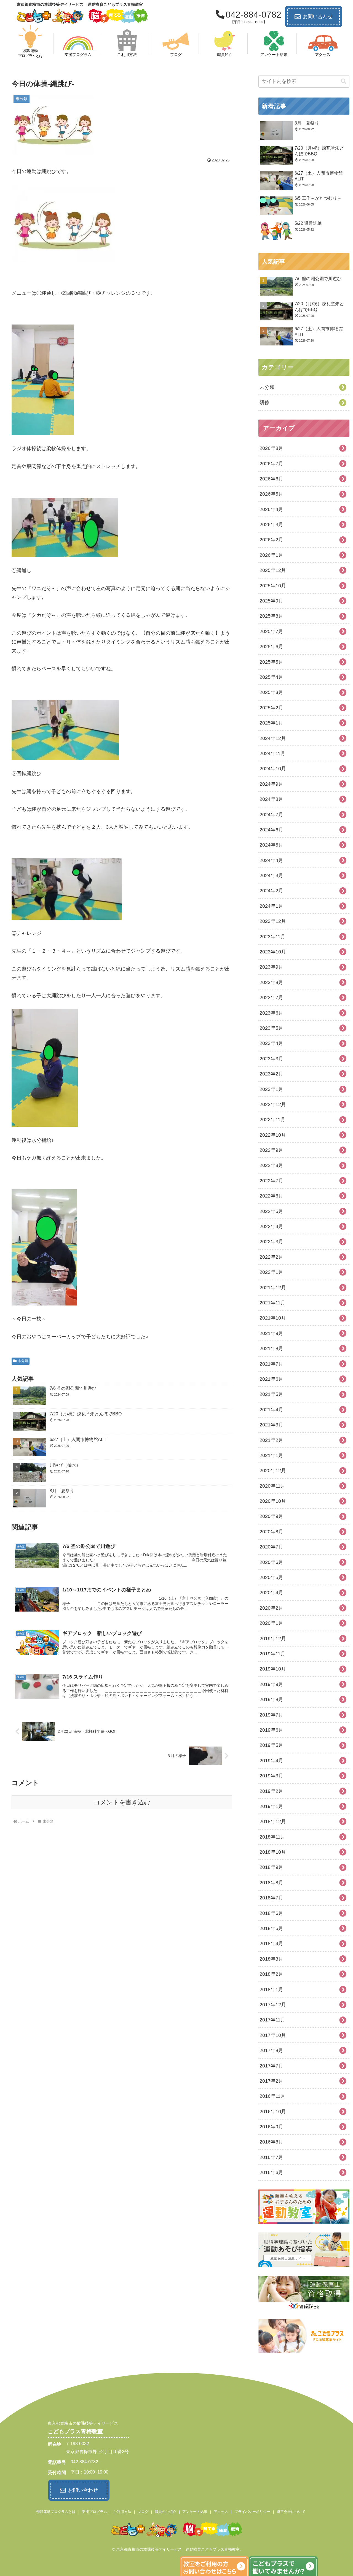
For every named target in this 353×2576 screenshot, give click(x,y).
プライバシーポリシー (252, 2512)
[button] (344, 81)
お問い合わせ (318, 17)
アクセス (221, 2512)
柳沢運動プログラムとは (56, 2512)
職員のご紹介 (165, 2512)
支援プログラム (94, 2512)
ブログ (143, 2512)
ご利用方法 (122, 2512)
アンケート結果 (195, 2512)
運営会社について (291, 2512)
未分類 (23, 1361)
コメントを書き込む (122, 1802)
